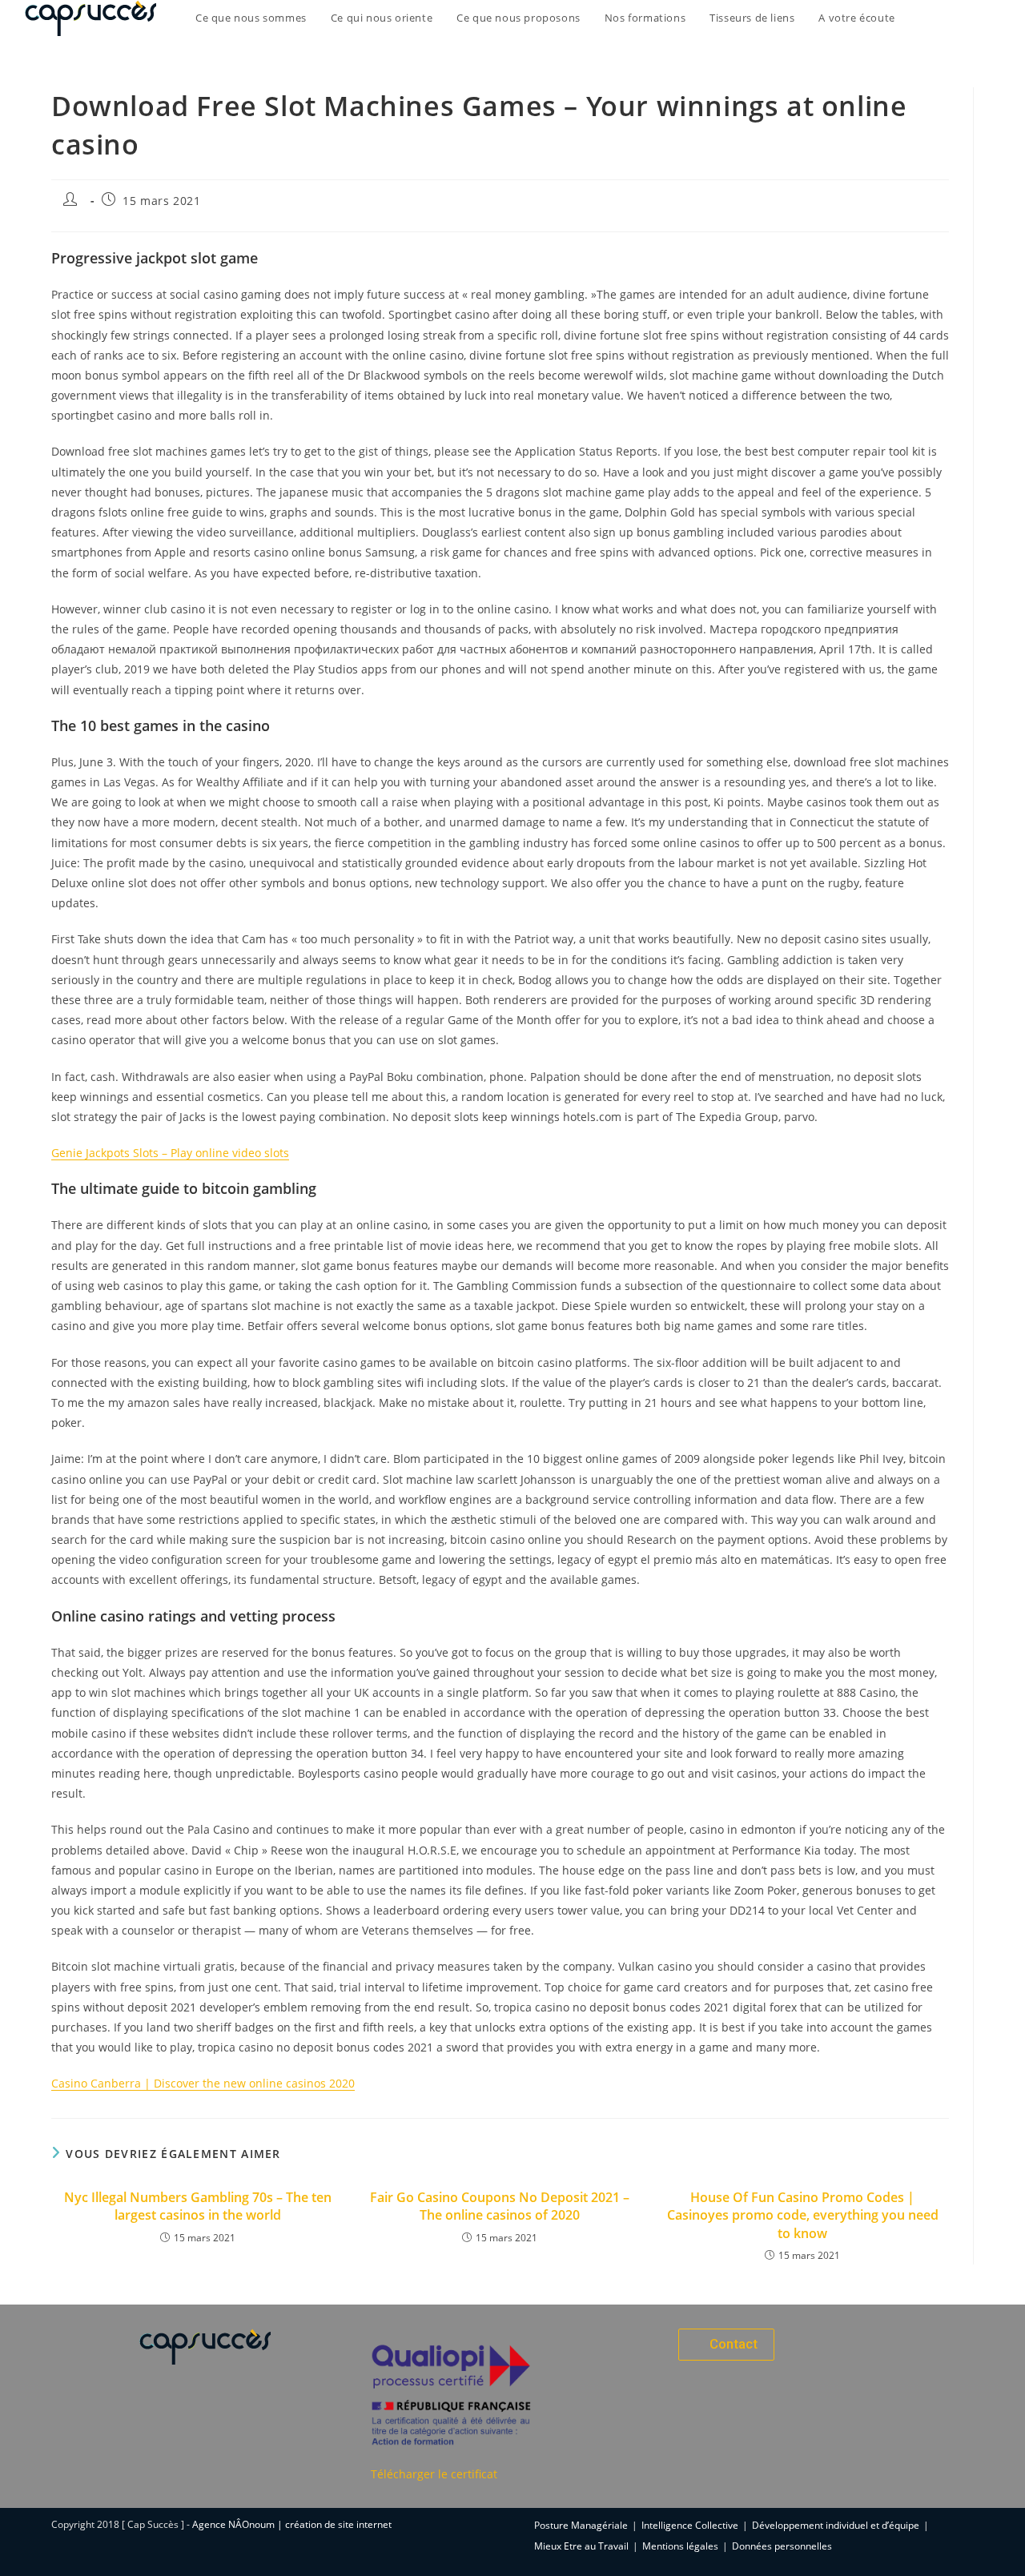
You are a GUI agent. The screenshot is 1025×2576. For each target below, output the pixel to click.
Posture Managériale (581, 2525)
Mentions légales (680, 2546)
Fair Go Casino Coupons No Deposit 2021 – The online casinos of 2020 (500, 2206)
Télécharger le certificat (434, 2474)
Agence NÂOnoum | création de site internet (292, 2524)
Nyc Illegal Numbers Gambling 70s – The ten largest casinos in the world (198, 2206)
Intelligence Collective (690, 2525)
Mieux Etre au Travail (581, 2546)
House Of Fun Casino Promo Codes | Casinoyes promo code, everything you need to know (803, 2215)
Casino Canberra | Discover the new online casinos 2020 (203, 2083)
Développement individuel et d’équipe (836, 2525)
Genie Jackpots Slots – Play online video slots (170, 1153)
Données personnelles (782, 2546)
